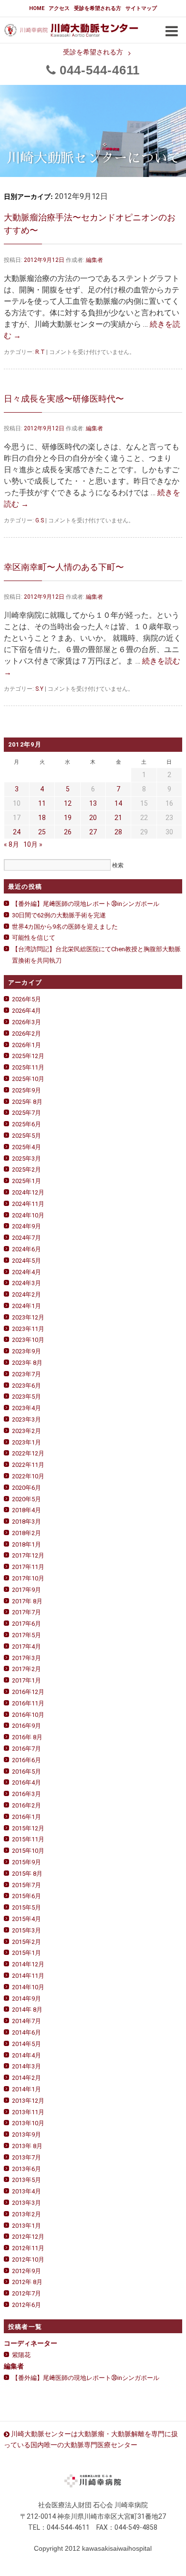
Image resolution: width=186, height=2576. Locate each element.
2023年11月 (28, 1329)
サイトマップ (141, 8)
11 (42, 803)
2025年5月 (26, 1136)
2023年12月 (28, 1317)
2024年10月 (28, 1215)
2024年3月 (26, 1283)
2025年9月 (26, 1090)
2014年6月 (26, 2032)
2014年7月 (26, 2021)
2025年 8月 (27, 1102)
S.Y (39, 689)
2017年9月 (26, 1590)
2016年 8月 (27, 1737)
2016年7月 (26, 1749)
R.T (40, 352)
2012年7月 (26, 2293)
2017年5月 (26, 1635)
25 (42, 832)
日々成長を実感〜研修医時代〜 (64, 399)
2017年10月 (28, 1578)
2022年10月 (28, 1476)
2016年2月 (26, 1805)
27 (93, 832)
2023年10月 (28, 1340)
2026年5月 (26, 999)
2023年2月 (26, 1431)
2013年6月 (26, 2169)
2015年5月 (26, 1907)
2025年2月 (26, 1169)
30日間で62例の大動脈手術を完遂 (59, 915)
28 (118, 832)
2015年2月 (26, 1942)
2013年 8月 (27, 2146)
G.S (40, 520)
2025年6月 (26, 1124)
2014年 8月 (27, 2010)
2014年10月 (28, 1987)
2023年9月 (26, 1351)
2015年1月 (26, 1953)
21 (118, 818)
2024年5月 (26, 1261)
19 (68, 818)
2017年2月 (26, 1669)
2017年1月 (26, 1680)
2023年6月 (26, 1386)
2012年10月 (28, 2259)
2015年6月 (26, 1896)
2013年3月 (26, 2203)
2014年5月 (26, 2044)
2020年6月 (26, 1488)
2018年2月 (26, 1533)
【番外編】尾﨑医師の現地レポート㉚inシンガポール (86, 904)
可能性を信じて (34, 938)
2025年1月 (26, 1181)
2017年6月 (26, 1624)
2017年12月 (28, 1555)
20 (93, 818)
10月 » (33, 844)
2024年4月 (26, 1272)
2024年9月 (26, 1226)
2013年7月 (26, 2157)
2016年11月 (28, 1703)
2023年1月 (26, 1442)
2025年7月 (26, 1113)
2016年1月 (26, 1817)
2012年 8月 (27, 2282)
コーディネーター (31, 2343)
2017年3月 (26, 1658)
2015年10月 (28, 1851)
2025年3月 (26, 1158)
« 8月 (11, 844)
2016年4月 (26, 1782)
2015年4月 (26, 1919)
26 (68, 832)
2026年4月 (26, 1011)
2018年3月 (26, 1522)
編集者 (94, 260)
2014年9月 (26, 1999)
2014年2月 (26, 2078)
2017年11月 (28, 1567)
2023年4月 (26, 1408)
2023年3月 (26, 1419)
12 (68, 803)
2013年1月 (26, 2226)
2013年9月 (26, 2135)
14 (118, 803)
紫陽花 (21, 2355)
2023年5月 (26, 1397)
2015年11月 (28, 1839)
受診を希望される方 (98, 8)
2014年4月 (26, 2055)
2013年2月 (26, 2214)
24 (17, 832)
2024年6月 (26, 1249)
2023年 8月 (27, 1363)
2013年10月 (28, 2123)
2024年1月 (26, 1306)
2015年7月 (26, 1885)
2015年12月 (28, 1828)
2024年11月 (28, 1204)
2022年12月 (28, 1453)
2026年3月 (26, 1022)
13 (93, 803)
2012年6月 (26, 2305)
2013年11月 (28, 2112)
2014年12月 (28, 1964)
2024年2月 (26, 1294)
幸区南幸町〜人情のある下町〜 (64, 567)
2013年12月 (28, 2101)
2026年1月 (26, 1045)
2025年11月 (28, 1067)
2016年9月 (26, 1726)
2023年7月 (26, 1374)
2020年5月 (26, 1499)
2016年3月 (26, 1794)
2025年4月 (26, 1147)
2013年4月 (26, 2191)
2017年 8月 (27, 1601)
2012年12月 (28, 2237)
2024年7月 (26, 1238)
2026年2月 (26, 1034)
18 (42, 818)
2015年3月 (26, 1930)
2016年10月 (28, 1715)
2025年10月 (28, 1079)
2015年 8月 (27, 1874)
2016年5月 (26, 1771)
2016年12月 (28, 1692)
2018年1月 (26, 1544)
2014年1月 (26, 2089)
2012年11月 (28, 2248)
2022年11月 (28, 1465)
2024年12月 (28, 1192)
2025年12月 (28, 1056)
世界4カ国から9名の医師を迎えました (65, 927)
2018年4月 (26, 1510)
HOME (37, 8)
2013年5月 (26, 2180)
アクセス (59, 8)
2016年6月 (26, 1760)
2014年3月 (26, 2066)
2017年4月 (26, 1646)
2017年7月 (26, 1612)
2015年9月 (26, 1862)
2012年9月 (26, 2271)
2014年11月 (28, 1976)
